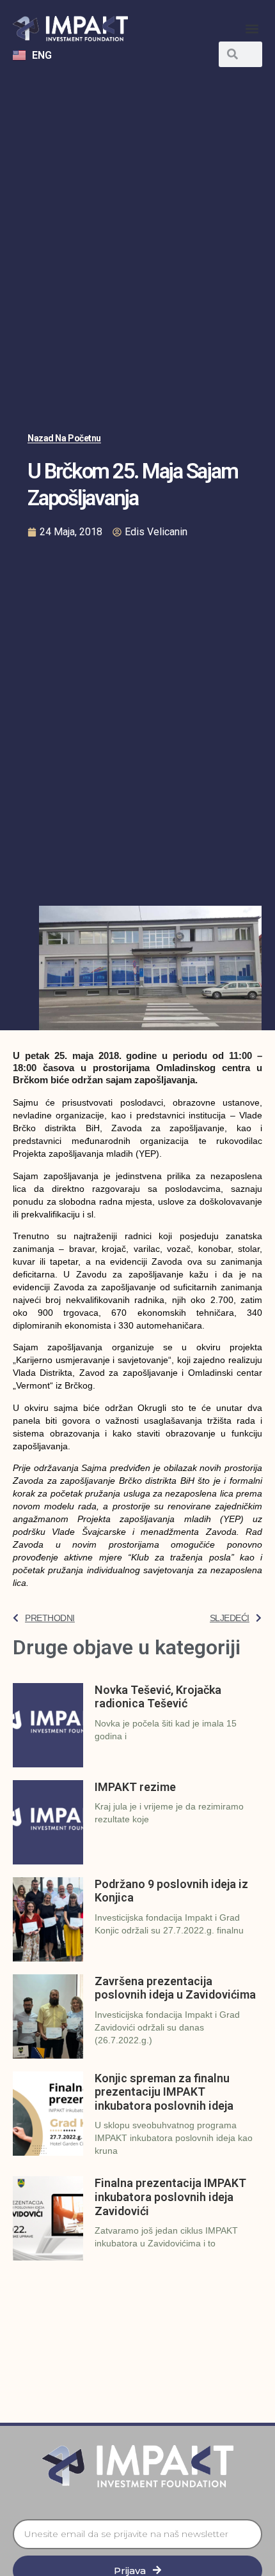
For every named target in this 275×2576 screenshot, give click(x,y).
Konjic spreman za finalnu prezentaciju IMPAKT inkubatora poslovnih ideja (164, 2092)
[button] (252, 29)
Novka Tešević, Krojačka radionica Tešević (158, 1697)
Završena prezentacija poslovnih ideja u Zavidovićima (175, 1988)
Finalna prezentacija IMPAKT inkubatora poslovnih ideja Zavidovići (170, 2197)
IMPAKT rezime (135, 1787)
